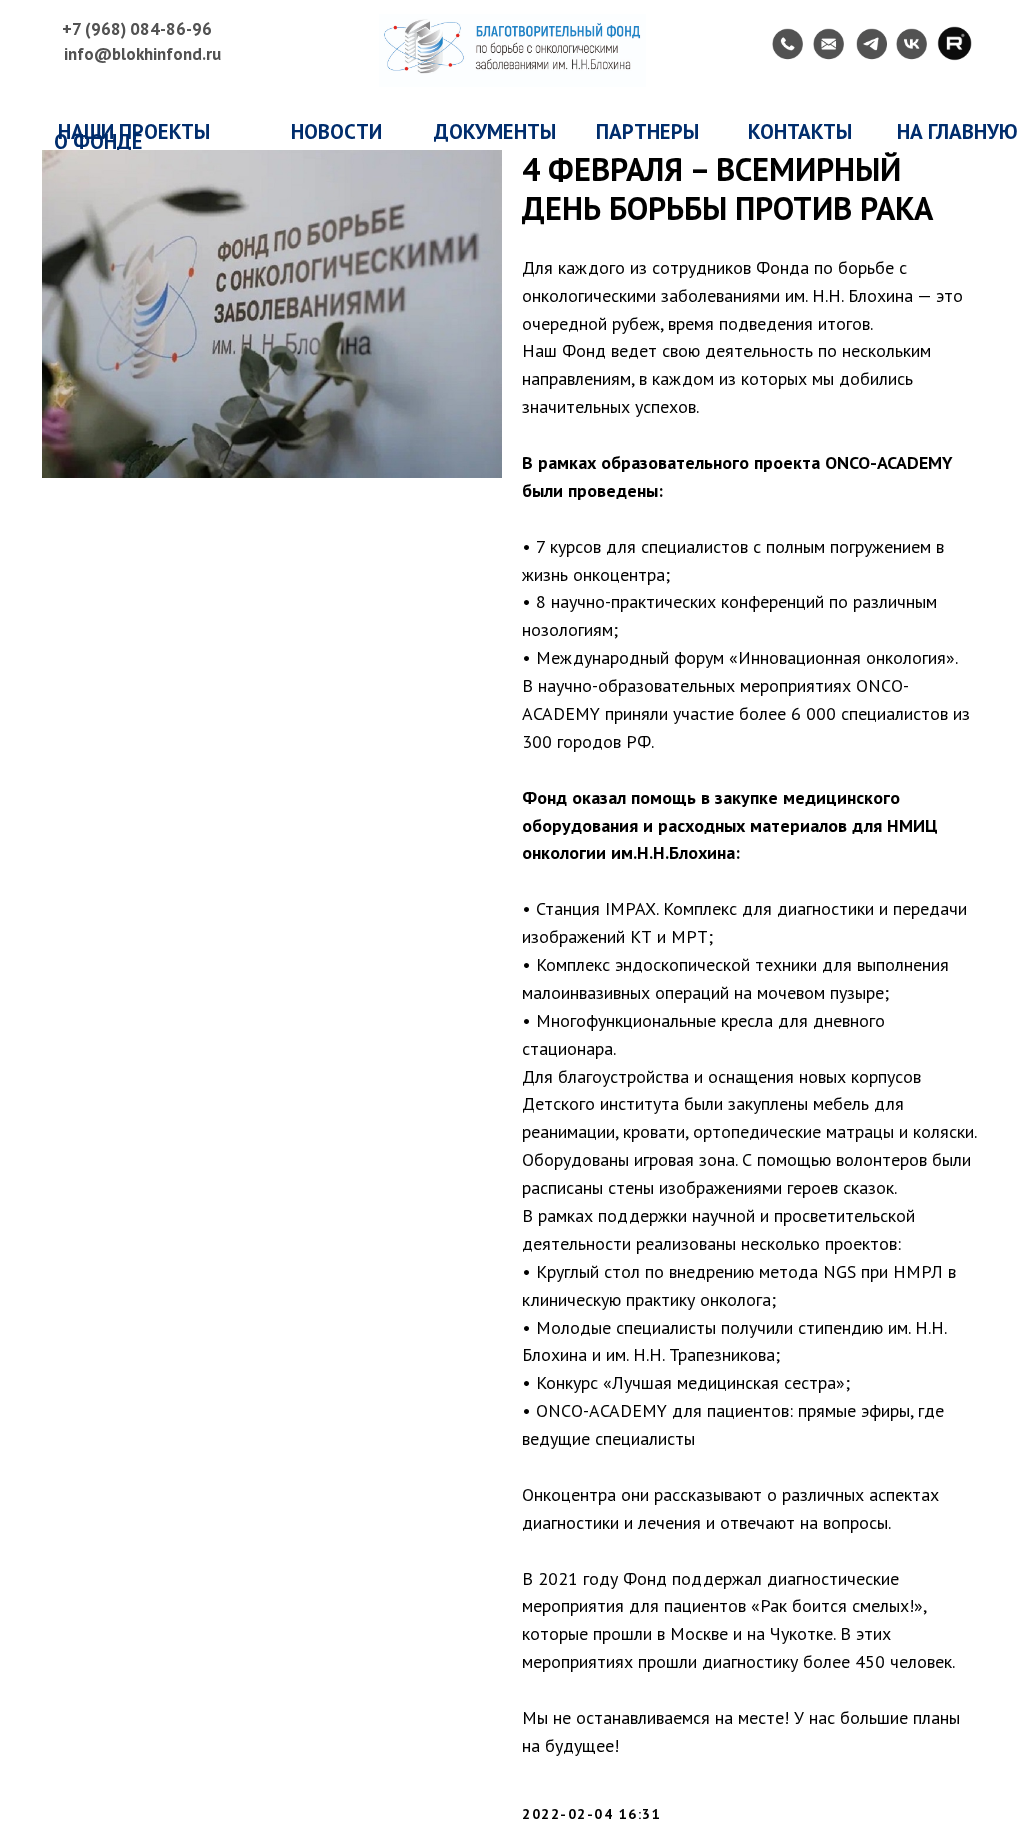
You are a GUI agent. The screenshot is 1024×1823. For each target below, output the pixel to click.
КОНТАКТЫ (800, 131)
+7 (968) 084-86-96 (137, 29)
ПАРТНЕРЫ (647, 131)
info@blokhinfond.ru (142, 54)
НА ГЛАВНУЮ (957, 131)
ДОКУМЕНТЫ (495, 131)
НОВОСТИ (336, 131)
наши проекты (134, 131)
